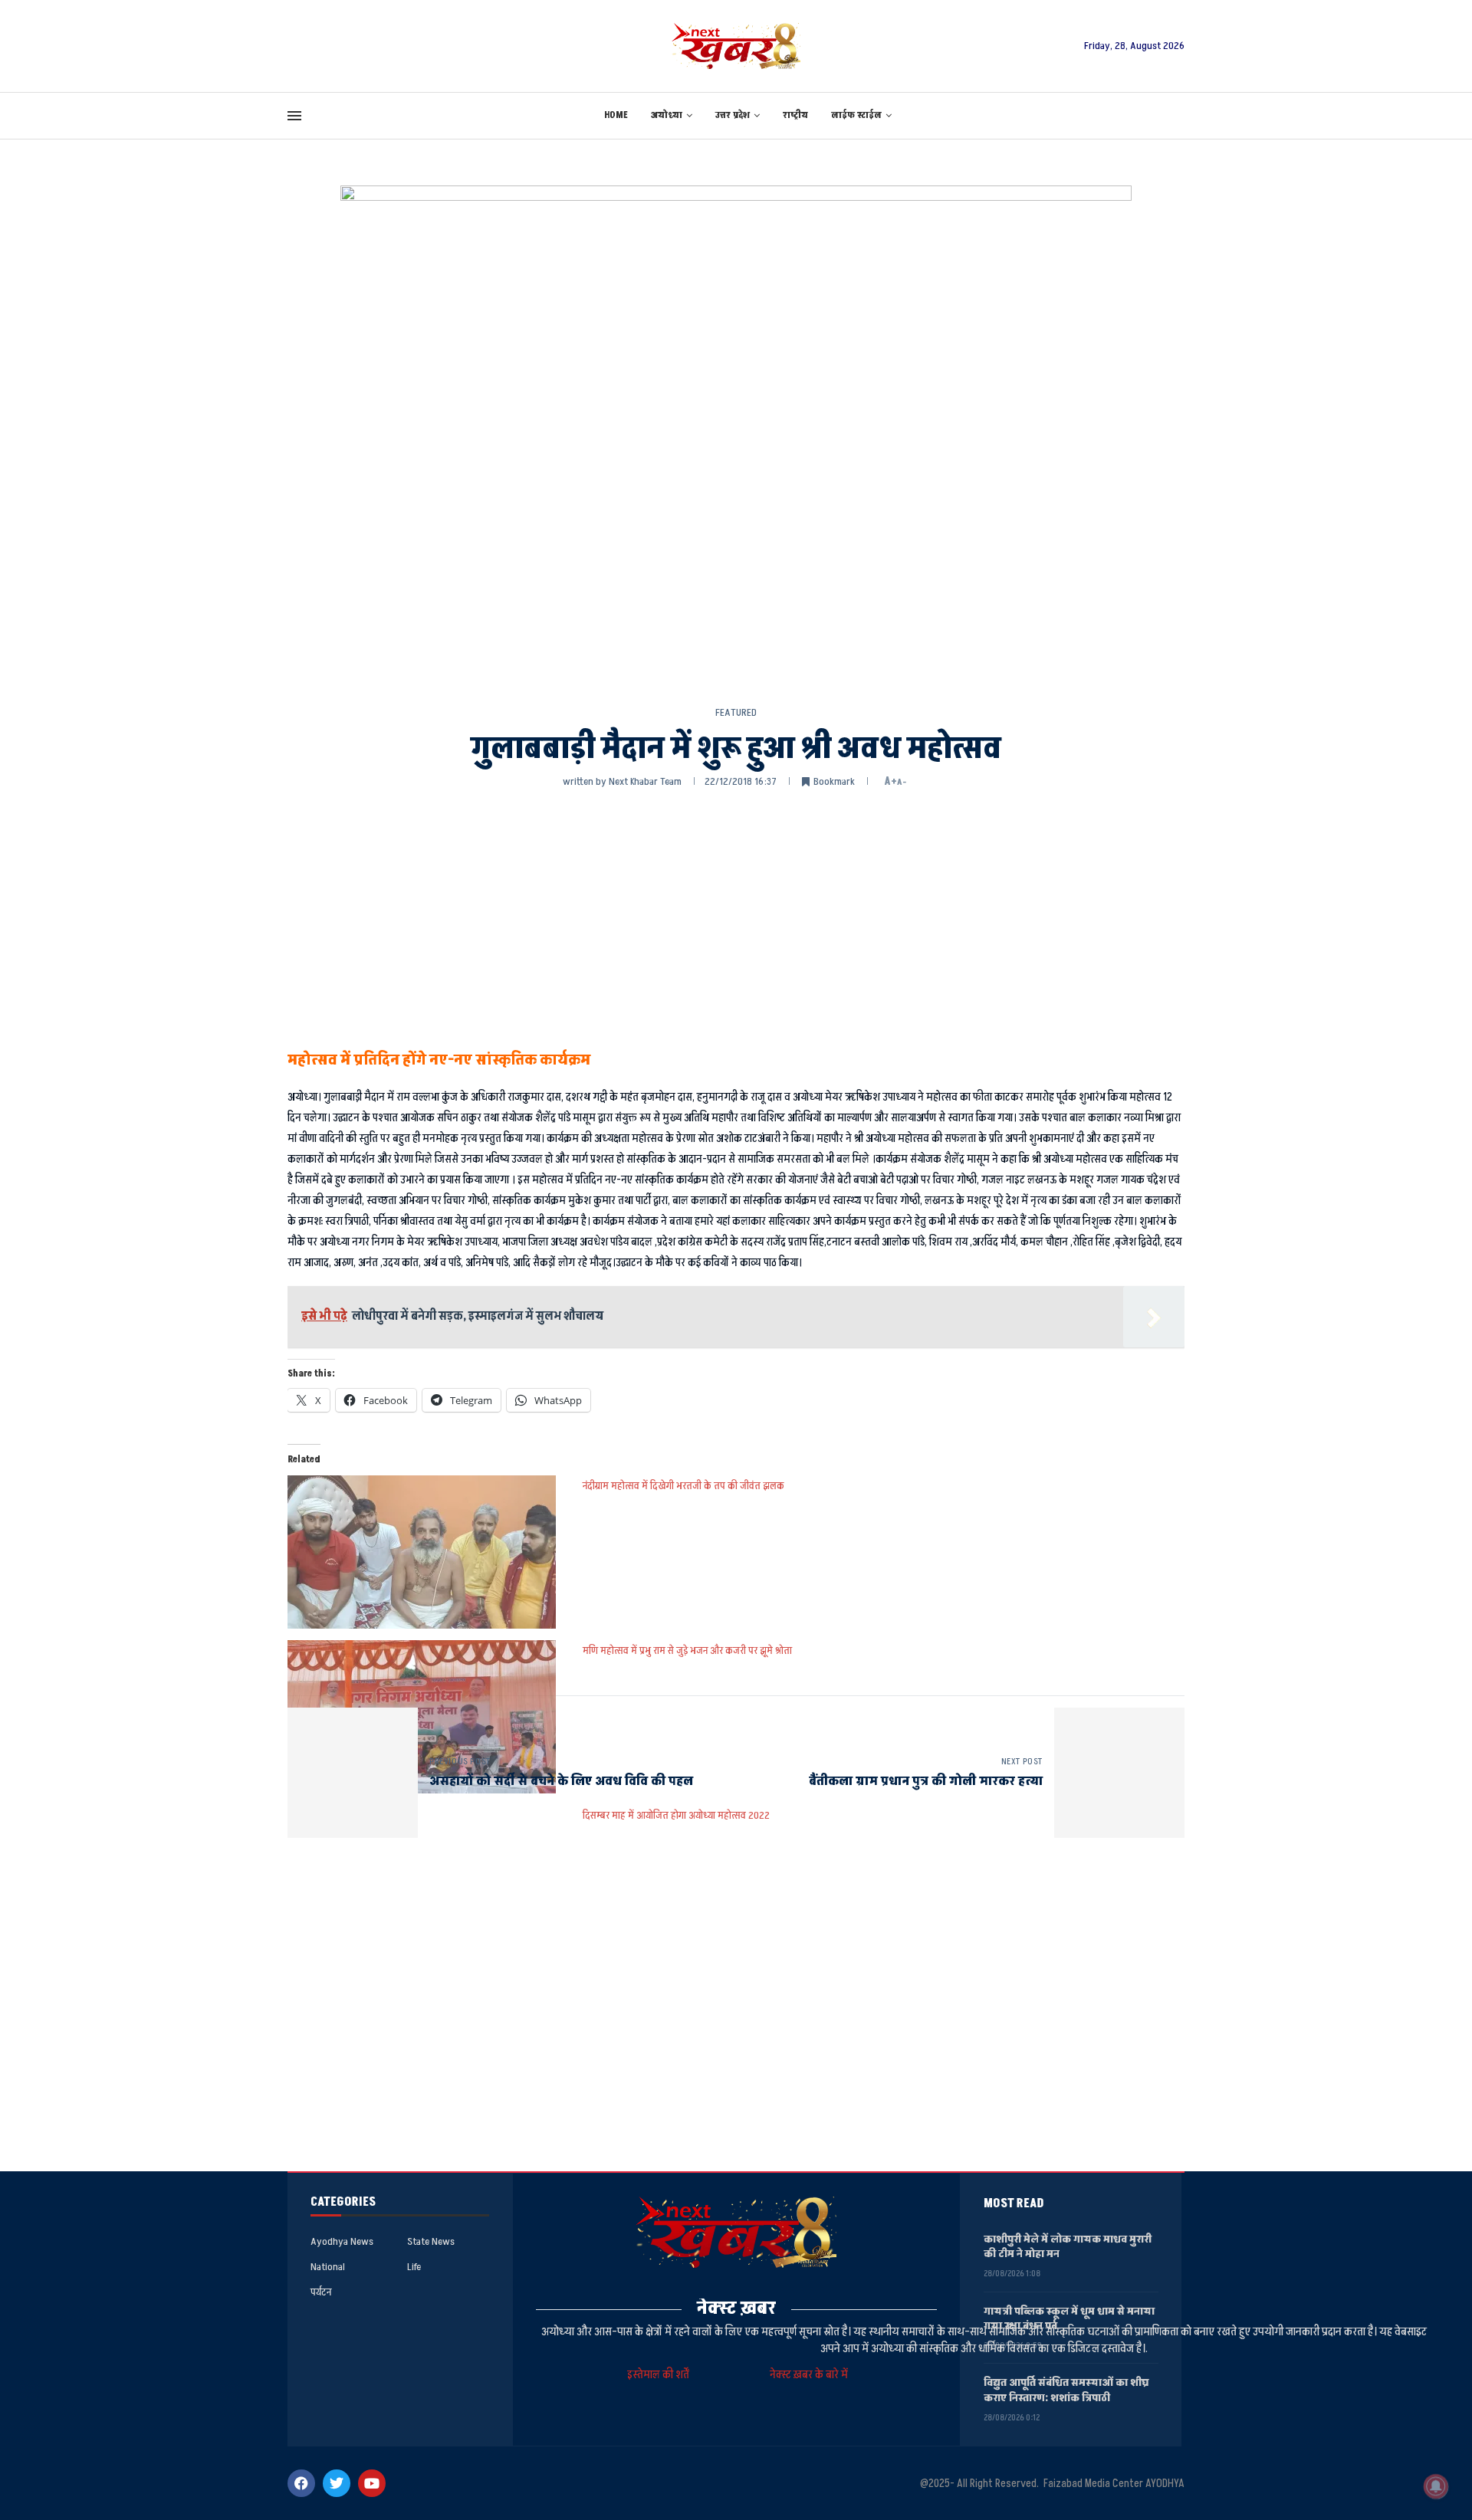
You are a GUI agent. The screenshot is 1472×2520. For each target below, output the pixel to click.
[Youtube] (372, 2483)
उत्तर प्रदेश (733, 115)
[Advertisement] (736, 916)
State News (431, 2242)
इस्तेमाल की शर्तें (660, 2375)
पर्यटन (321, 2292)
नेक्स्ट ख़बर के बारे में (809, 2375)
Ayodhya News (342, 2242)
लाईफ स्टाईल (856, 115)
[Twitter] (337, 2483)
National (328, 2267)
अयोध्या (667, 115)
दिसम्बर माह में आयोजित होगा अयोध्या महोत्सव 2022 (676, 1815)
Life (414, 2267)
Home (616, 115)
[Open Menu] (294, 116)
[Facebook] (301, 2483)
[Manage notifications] (1436, 2486)
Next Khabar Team (645, 781)
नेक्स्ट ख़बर (736, 2308)
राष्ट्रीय (795, 115)
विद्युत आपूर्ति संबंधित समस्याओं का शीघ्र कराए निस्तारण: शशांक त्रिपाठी (1066, 2390)
